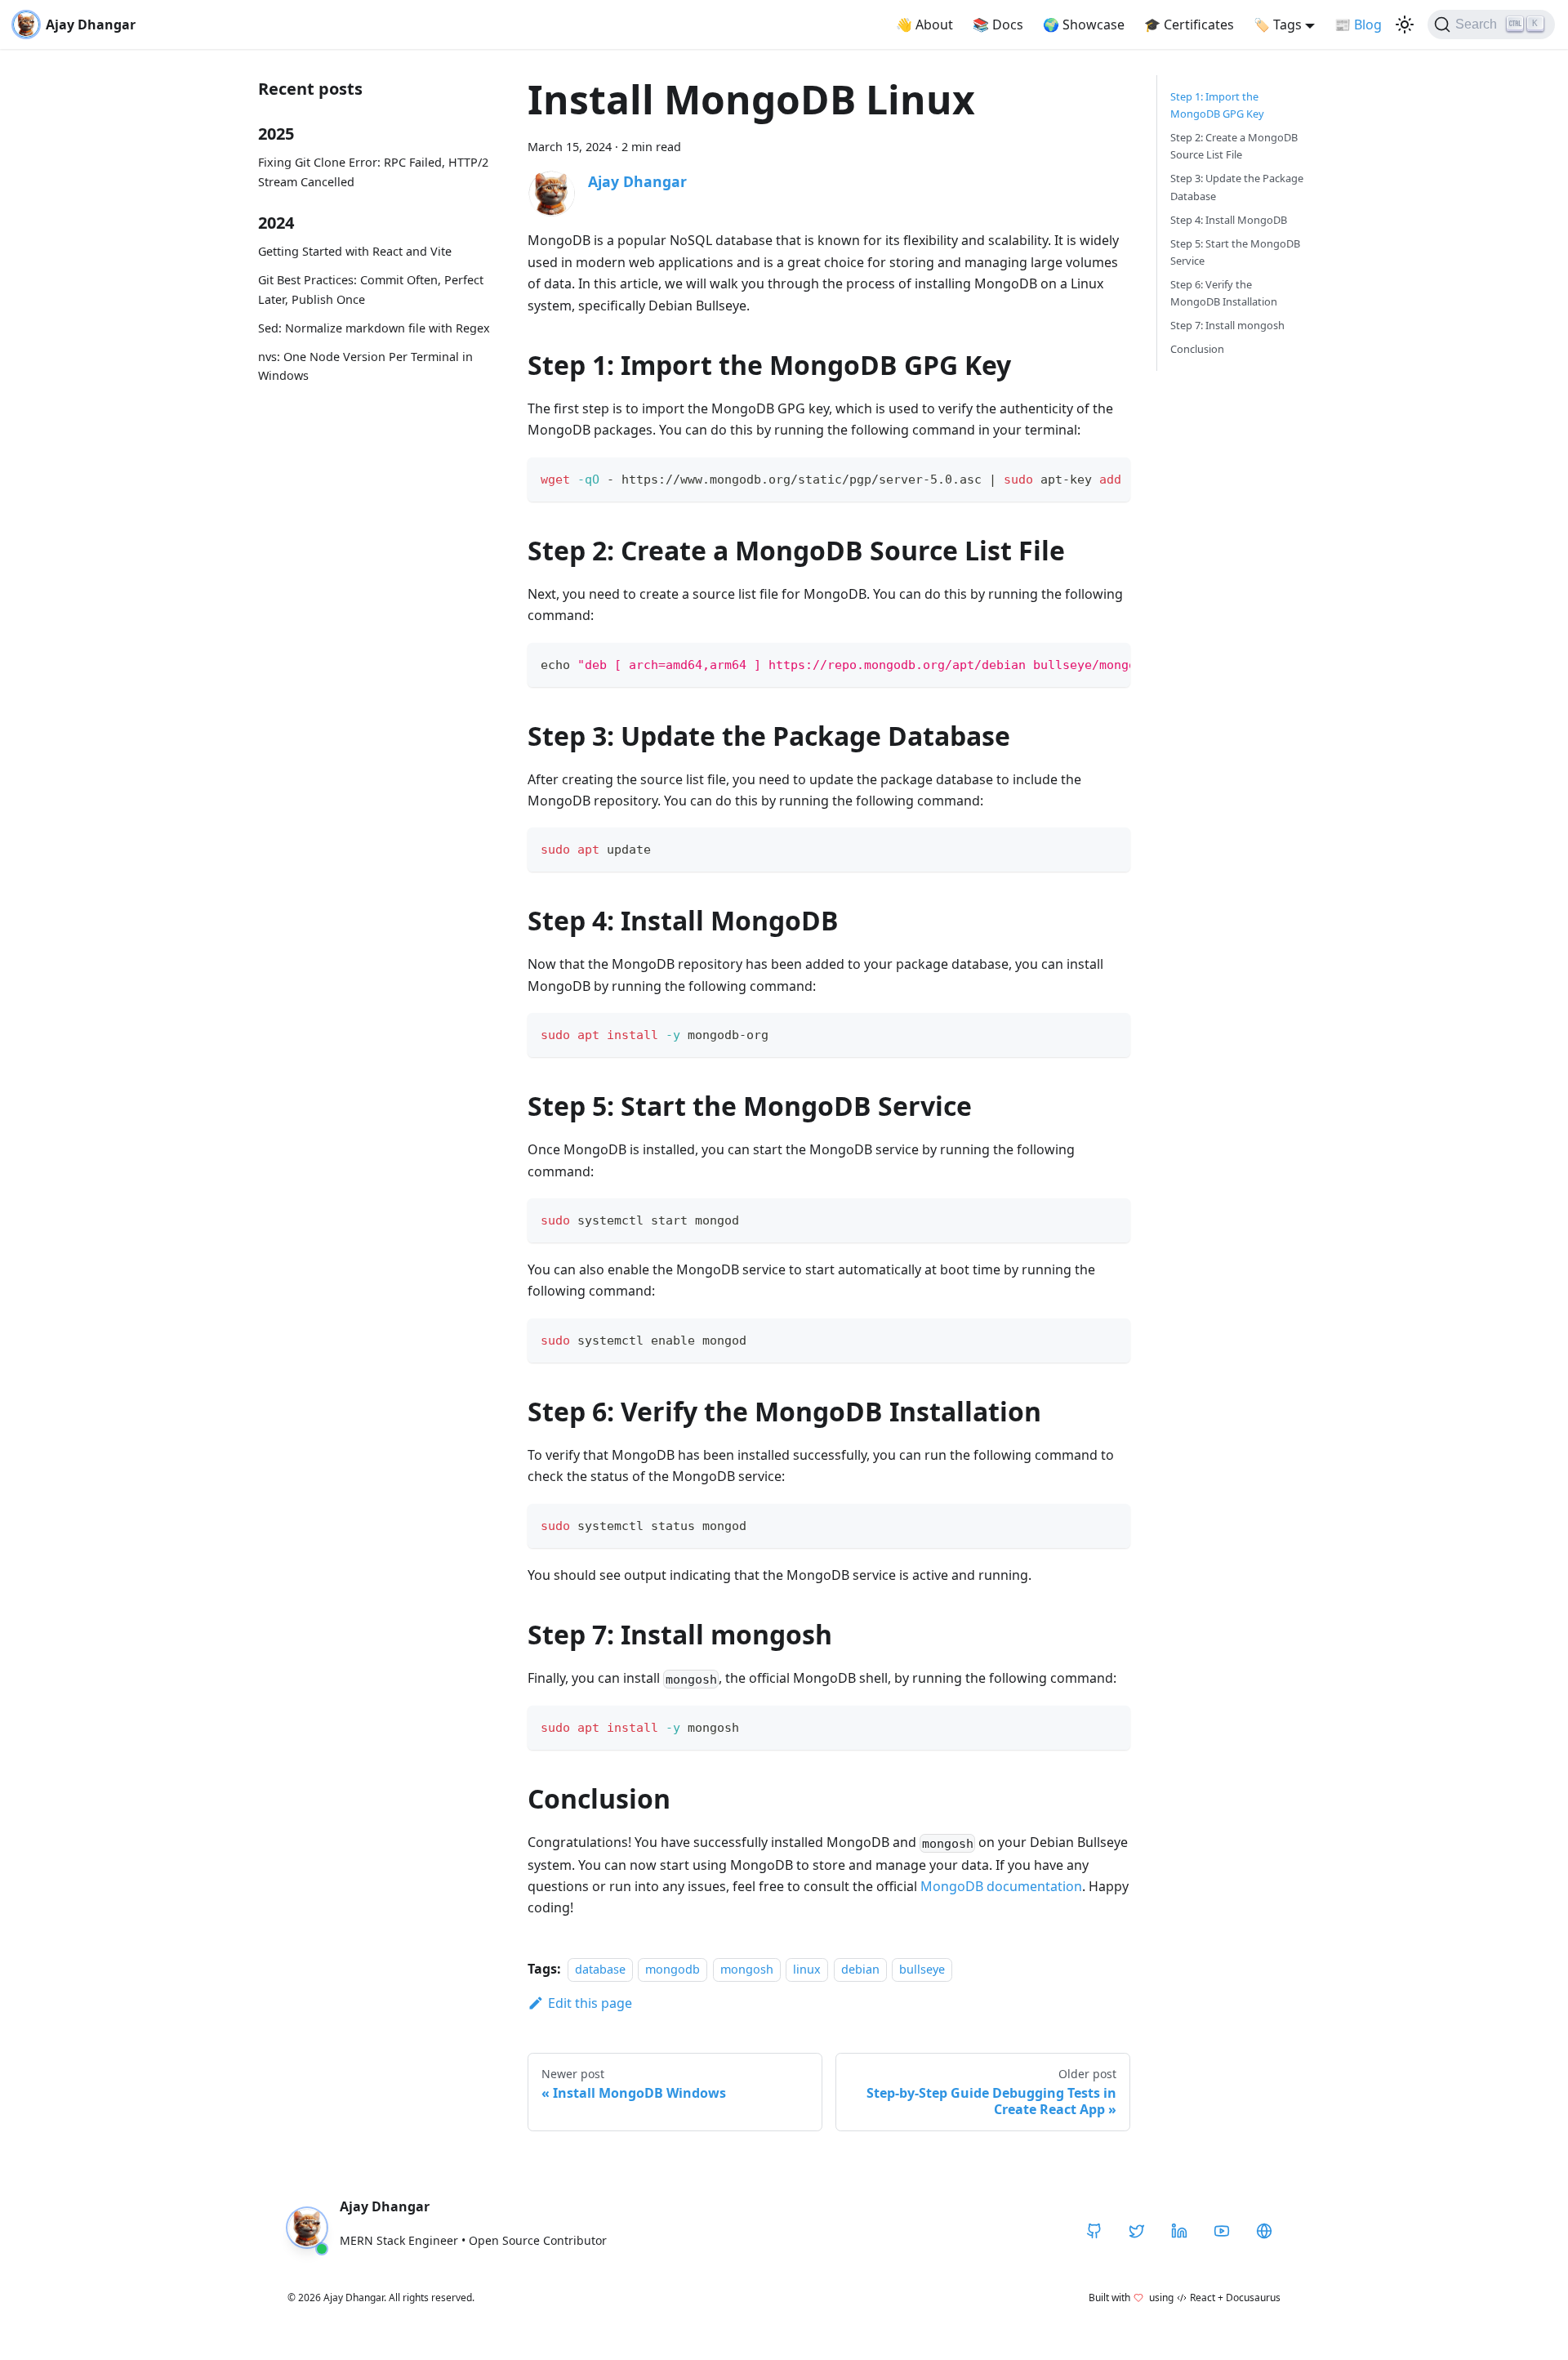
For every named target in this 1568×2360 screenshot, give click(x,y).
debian (860, 1969)
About (924, 25)
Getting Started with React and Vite (355, 251)
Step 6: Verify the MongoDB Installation (1224, 293)
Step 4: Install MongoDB (1229, 220)
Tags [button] (1278, 25)
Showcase (1084, 25)
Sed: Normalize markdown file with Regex (374, 328)
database (600, 1969)
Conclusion (1197, 349)
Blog (1358, 25)
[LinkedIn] (1179, 2231)
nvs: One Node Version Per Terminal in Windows (365, 366)
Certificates (1189, 25)
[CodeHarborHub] (1264, 2231)
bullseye (922, 1969)
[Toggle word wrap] (1080, 478)
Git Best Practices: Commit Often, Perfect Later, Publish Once (371, 290)
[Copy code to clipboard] (1110, 478)
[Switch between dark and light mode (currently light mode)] (1405, 25)
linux (807, 1969)
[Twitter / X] (1137, 2231)
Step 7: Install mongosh (1227, 325)
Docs (998, 25)
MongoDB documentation (1001, 1886)
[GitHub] (1094, 2231)
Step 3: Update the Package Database (1237, 187)
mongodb (673, 1969)
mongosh (747, 1969)
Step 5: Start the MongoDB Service (1235, 252)
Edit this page (590, 2003)
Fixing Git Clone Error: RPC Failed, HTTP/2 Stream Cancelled (373, 172)
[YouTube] (1222, 2231)
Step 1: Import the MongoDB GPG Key (1217, 105)
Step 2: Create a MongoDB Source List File (1234, 146)
